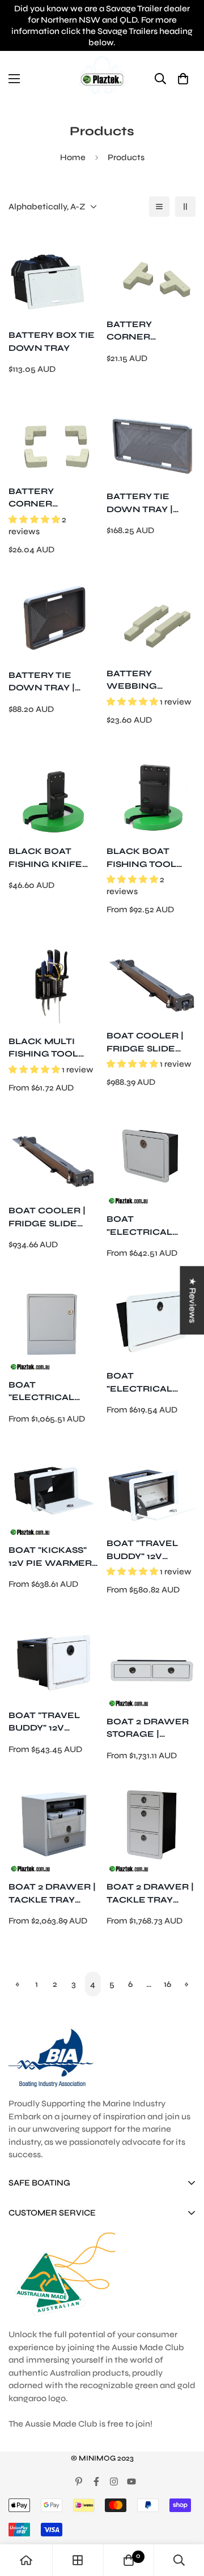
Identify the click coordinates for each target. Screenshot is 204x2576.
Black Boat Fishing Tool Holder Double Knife (150, 858)
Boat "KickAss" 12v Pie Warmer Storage (50, 1557)
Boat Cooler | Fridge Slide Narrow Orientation (47, 1218)
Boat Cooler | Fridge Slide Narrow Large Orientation (148, 1043)
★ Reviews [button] (192, 1300)
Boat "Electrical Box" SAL (41, 1392)
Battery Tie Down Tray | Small (42, 682)
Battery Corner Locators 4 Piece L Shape (46, 498)
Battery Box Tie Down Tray (52, 342)
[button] (183, 78)
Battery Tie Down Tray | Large (140, 503)
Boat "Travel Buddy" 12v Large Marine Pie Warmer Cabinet (145, 1550)
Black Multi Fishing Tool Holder (43, 1048)
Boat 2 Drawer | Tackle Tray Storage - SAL (52, 1894)
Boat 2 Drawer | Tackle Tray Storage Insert (150, 1894)
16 (167, 1984)
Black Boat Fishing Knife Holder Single (49, 858)
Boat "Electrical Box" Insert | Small (141, 1226)
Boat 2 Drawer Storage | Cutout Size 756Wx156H (148, 1729)
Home (73, 157)
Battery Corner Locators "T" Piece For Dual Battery (148, 331)
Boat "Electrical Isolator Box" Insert (144, 1383)
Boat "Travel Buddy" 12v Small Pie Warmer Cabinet (44, 1722)
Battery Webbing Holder (132, 681)
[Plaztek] (102, 78)
